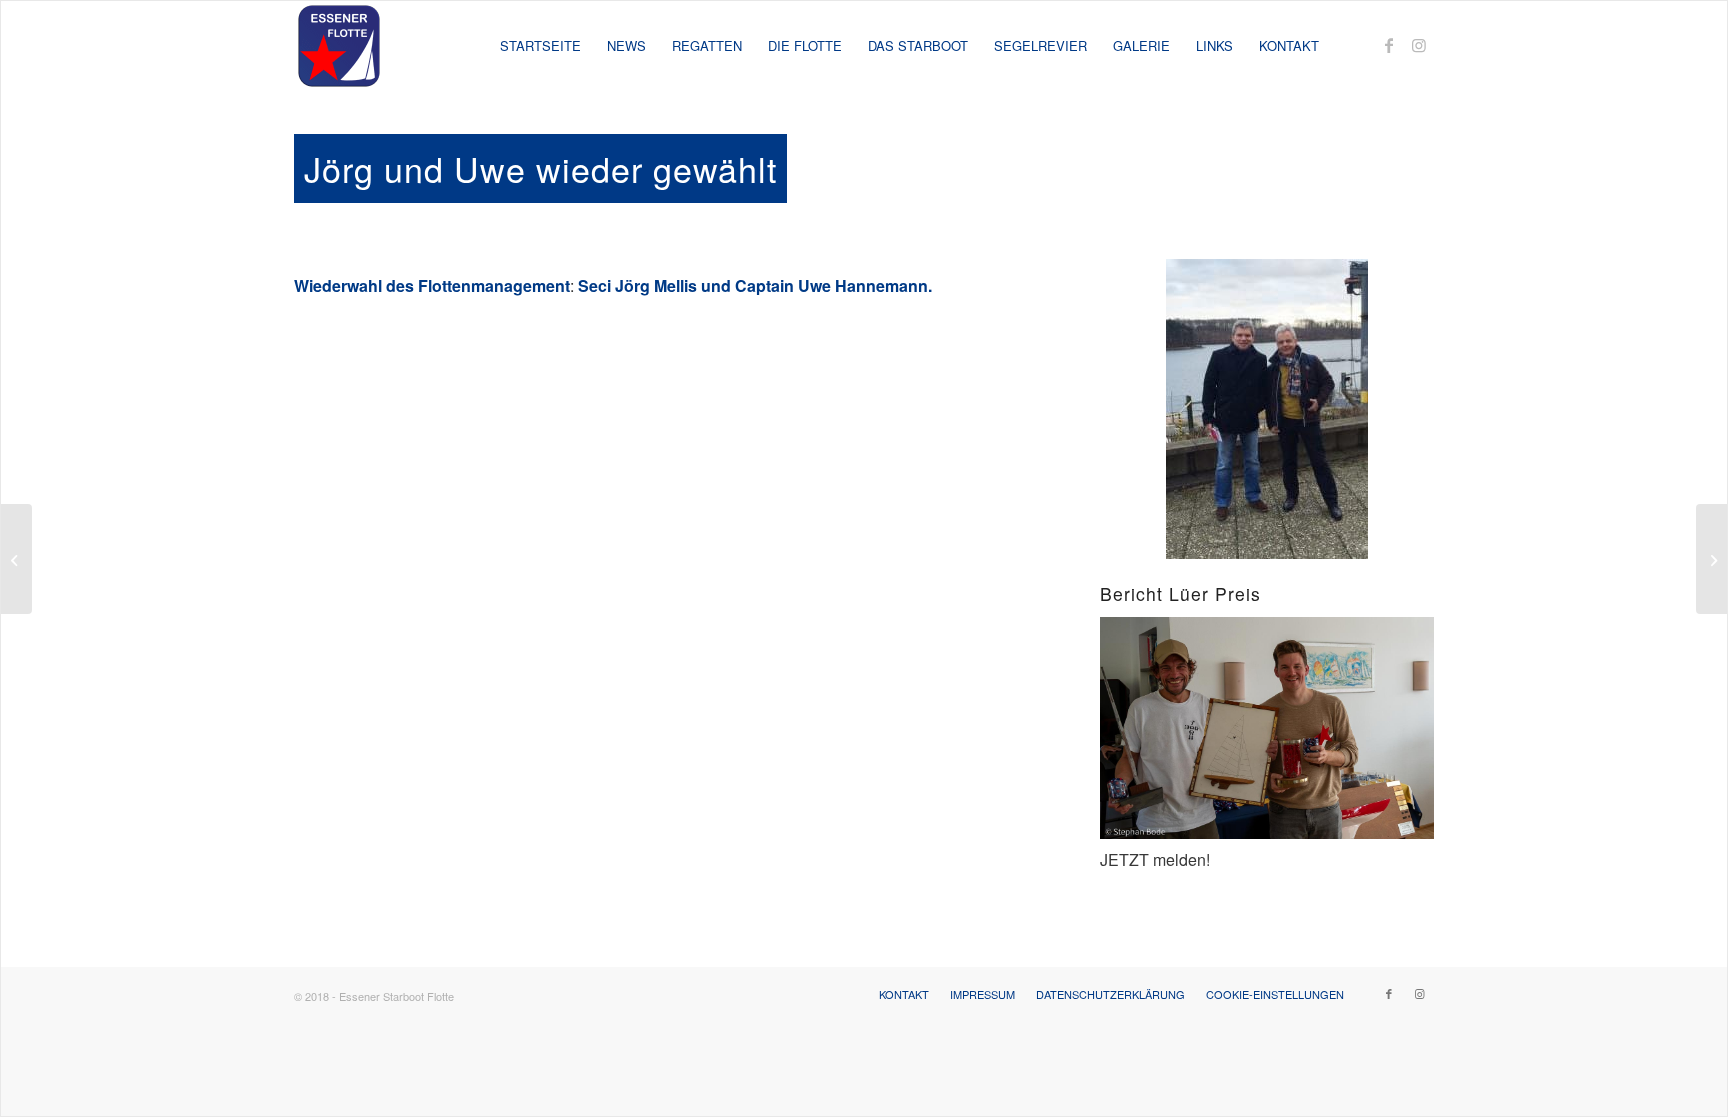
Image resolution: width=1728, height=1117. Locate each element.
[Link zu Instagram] (1419, 45)
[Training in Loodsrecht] (16, 559)
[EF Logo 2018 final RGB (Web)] (339, 46)
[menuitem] (540, 46)
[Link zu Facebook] (1389, 45)
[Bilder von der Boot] (1711, 559)
